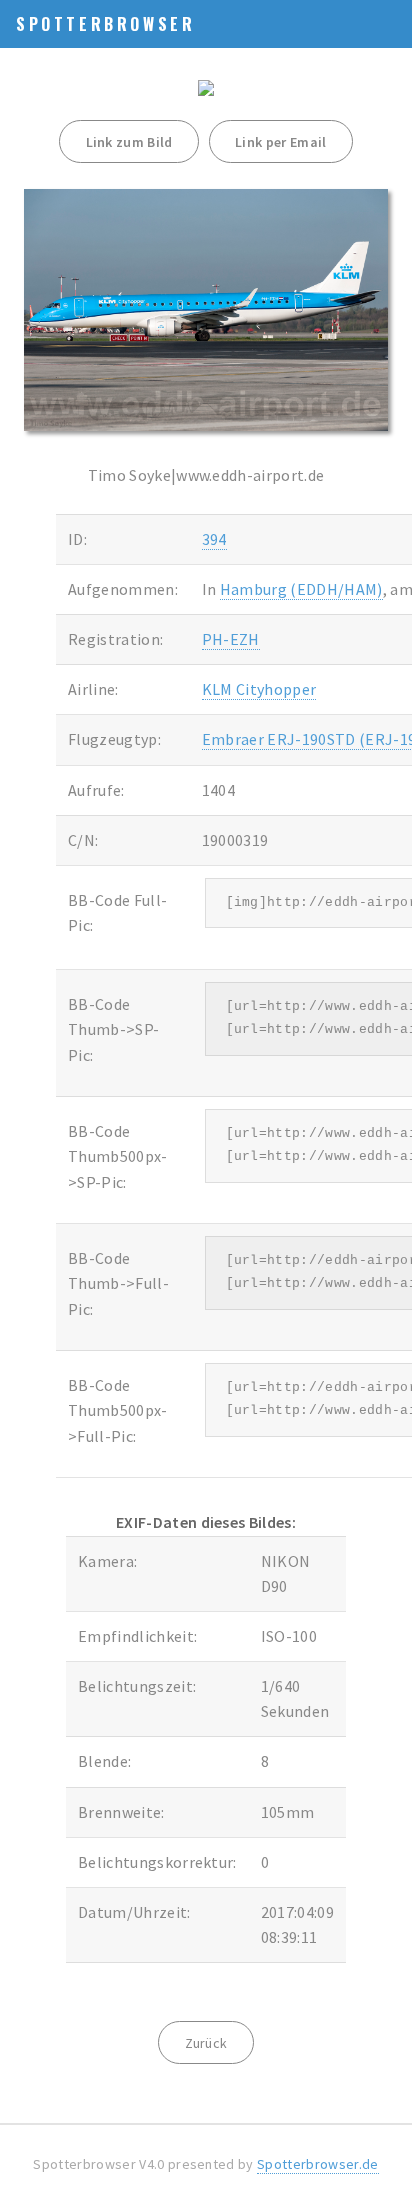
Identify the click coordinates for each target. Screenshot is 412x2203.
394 (214, 539)
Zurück (206, 2043)
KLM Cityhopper (259, 689)
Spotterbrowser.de (317, 2164)
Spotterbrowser (105, 24)
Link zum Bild (129, 142)
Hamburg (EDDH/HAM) (301, 589)
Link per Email (280, 142)
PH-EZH (231, 639)
